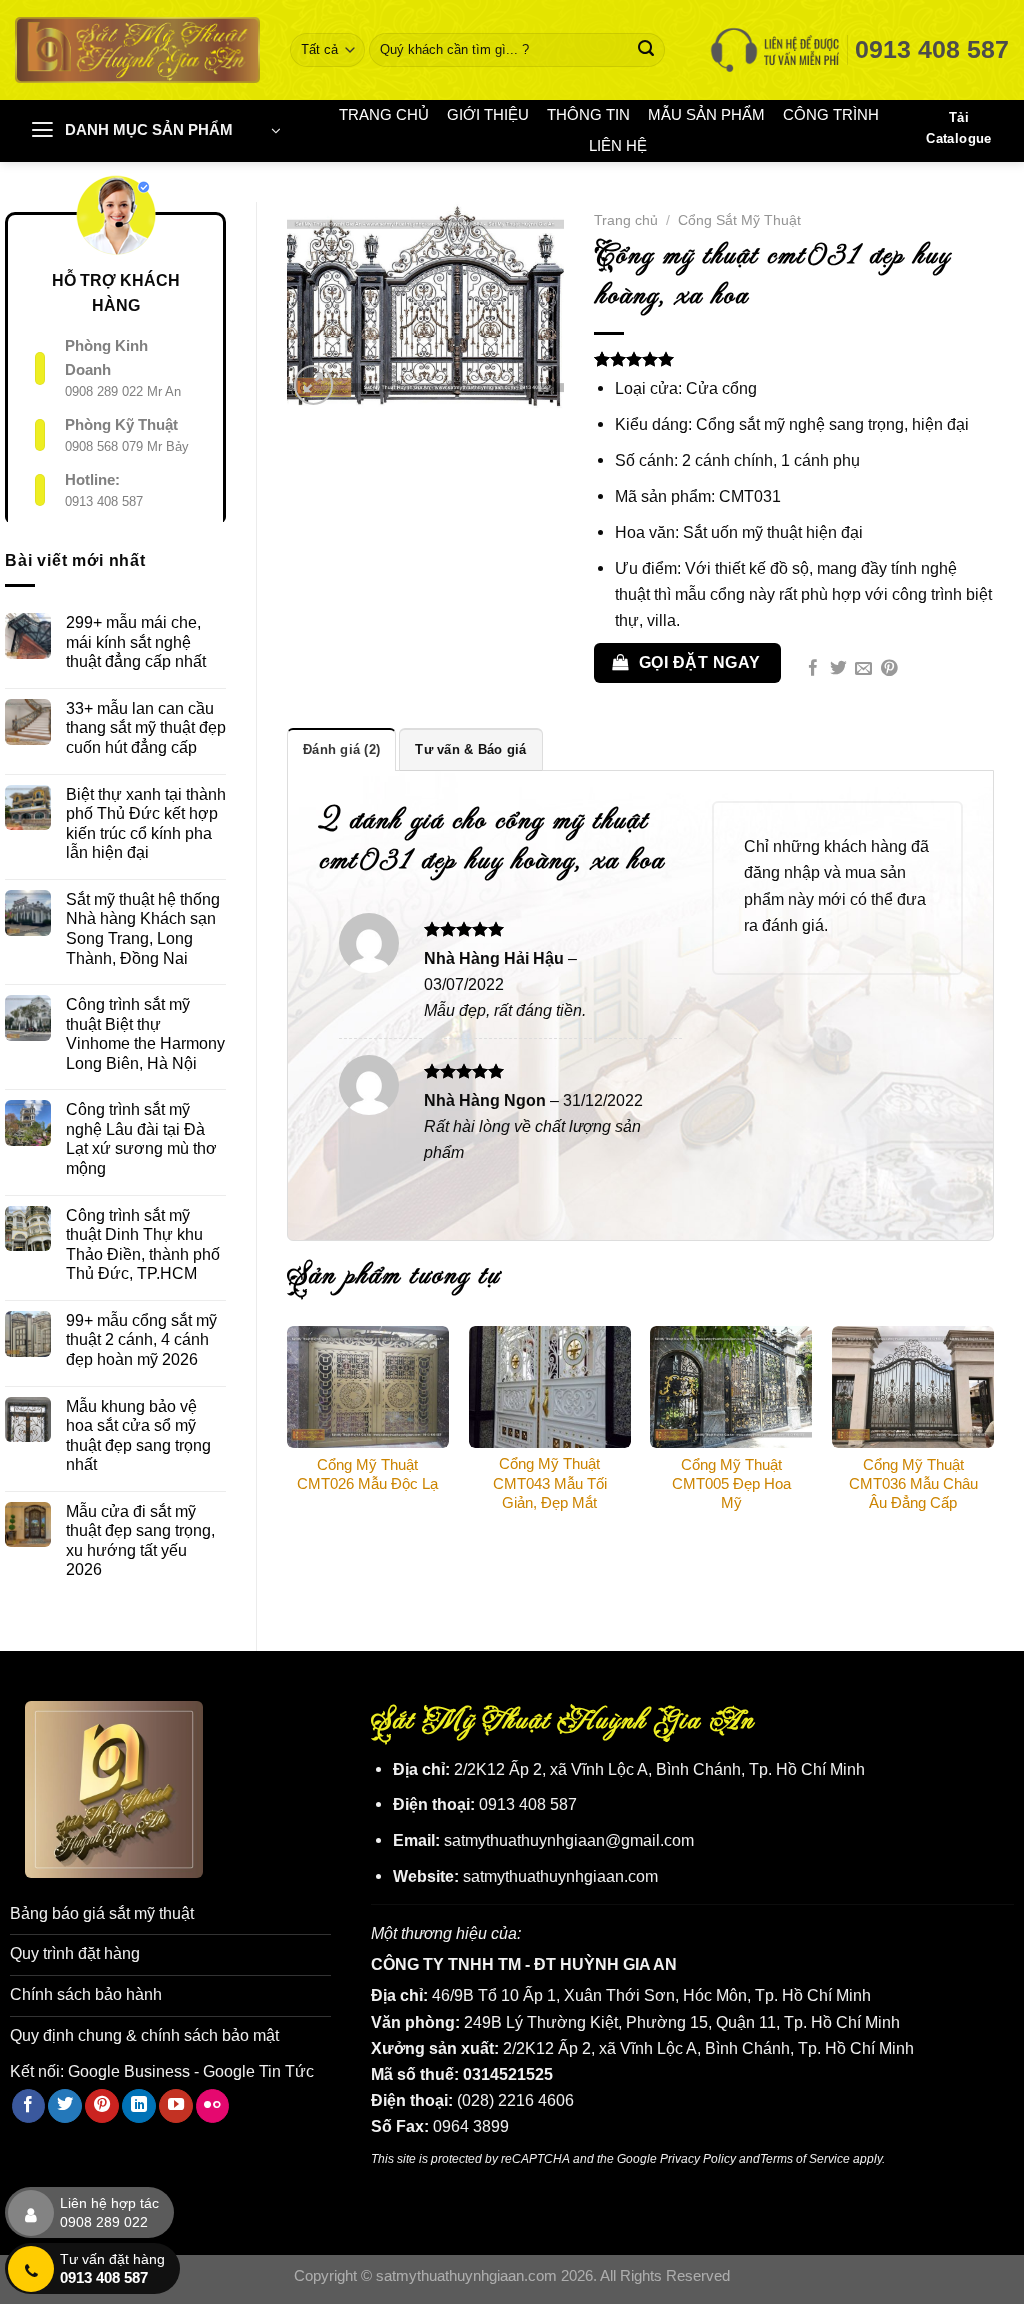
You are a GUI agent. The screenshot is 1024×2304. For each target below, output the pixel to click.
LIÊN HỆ (618, 146)
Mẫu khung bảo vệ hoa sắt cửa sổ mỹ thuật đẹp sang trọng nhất (138, 1435)
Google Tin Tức (258, 2071)
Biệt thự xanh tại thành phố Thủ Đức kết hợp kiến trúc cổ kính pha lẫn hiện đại (146, 823)
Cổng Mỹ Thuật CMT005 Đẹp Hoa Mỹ (731, 1484)
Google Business (129, 2071)
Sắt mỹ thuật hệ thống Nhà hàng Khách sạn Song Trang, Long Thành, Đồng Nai (143, 928)
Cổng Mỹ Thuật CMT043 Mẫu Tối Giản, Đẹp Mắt (550, 1483)
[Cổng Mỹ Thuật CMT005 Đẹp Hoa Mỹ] (731, 1387)
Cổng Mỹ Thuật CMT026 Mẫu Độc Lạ (367, 1474)
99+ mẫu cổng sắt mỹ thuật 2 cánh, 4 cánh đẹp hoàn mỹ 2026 (141, 1339)
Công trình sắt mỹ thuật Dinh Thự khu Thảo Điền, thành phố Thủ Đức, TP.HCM (143, 1244)
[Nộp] (646, 50)
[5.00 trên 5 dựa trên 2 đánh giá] (794, 359)
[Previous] (288, 1441)
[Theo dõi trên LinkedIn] (139, 2106)
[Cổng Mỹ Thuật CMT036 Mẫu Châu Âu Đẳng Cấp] (913, 1387)
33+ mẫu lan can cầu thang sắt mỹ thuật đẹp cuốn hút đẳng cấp (146, 727)
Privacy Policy (698, 2158)
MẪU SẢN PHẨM (706, 115)
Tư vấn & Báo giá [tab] (470, 749)
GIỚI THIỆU (488, 115)
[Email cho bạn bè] (863, 669)
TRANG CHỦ (384, 115)
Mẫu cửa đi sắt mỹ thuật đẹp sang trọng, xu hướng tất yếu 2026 (140, 1540)
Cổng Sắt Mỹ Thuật (739, 220)
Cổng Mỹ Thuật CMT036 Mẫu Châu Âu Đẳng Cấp (913, 1484)
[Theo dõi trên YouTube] (176, 2106)
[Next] (993, 1441)
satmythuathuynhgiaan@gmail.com (569, 1840)
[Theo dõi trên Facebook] (29, 2106)
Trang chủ (626, 220)
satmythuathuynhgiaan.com (560, 1876)
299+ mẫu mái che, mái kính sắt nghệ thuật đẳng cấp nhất (136, 641)
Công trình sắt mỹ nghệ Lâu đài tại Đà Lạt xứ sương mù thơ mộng (141, 1138)
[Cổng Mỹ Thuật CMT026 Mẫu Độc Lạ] (368, 1387)
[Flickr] (213, 2106)
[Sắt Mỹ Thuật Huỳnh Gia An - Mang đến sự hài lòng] (137, 49)
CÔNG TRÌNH (831, 115)
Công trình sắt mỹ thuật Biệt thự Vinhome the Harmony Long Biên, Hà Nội (145, 1033)
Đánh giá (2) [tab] (341, 749)
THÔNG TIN (588, 115)
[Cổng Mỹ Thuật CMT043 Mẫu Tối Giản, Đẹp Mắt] (550, 1386)
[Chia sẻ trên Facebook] (813, 669)
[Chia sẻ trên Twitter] (838, 669)
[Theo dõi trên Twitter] (65, 2106)
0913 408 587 (104, 501)
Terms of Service (805, 2158)
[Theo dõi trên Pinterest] (102, 2106)
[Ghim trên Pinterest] (889, 669)
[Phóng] (314, 385)
